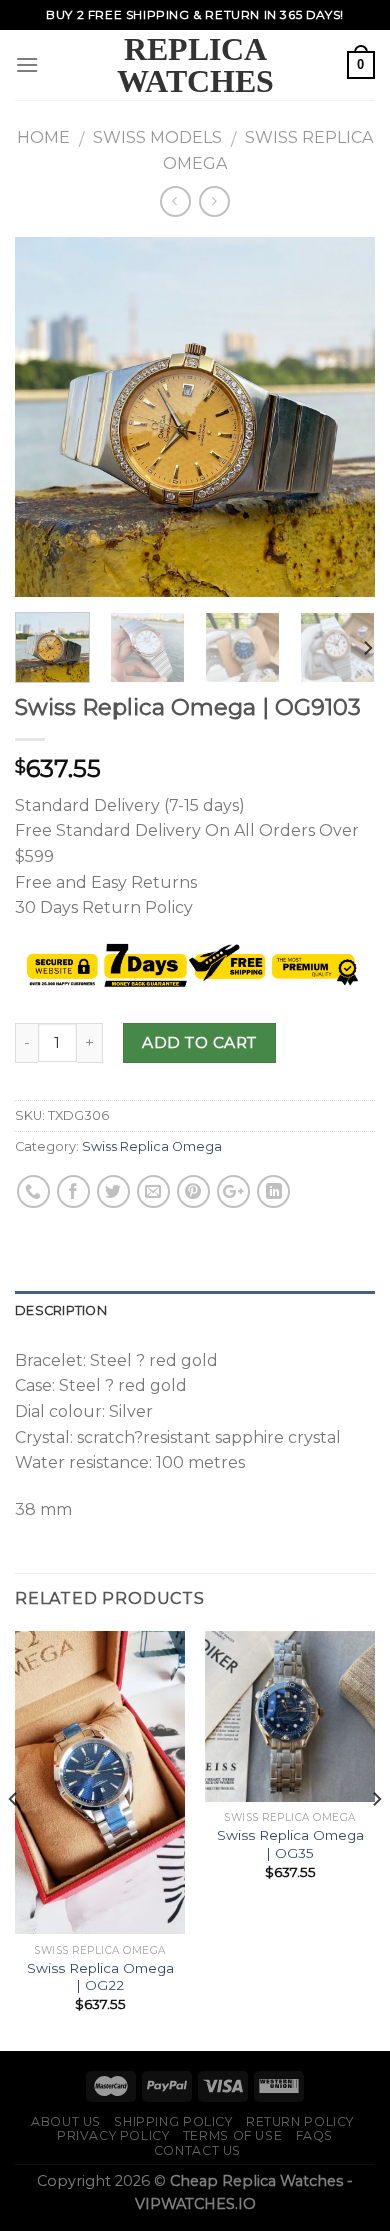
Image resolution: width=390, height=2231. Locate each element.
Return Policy (300, 2121)
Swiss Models (157, 137)
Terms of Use (232, 2135)
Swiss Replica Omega (152, 1146)
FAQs (314, 2135)
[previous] (47, 417)
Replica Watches (195, 65)
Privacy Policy (113, 2135)
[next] (343, 417)
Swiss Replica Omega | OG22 (100, 1977)
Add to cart (199, 1042)
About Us (66, 2121)
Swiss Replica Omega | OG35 (290, 1844)
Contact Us (197, 2150)
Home (43, 137)
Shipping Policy (173, 2121)
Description (61, 1310)
